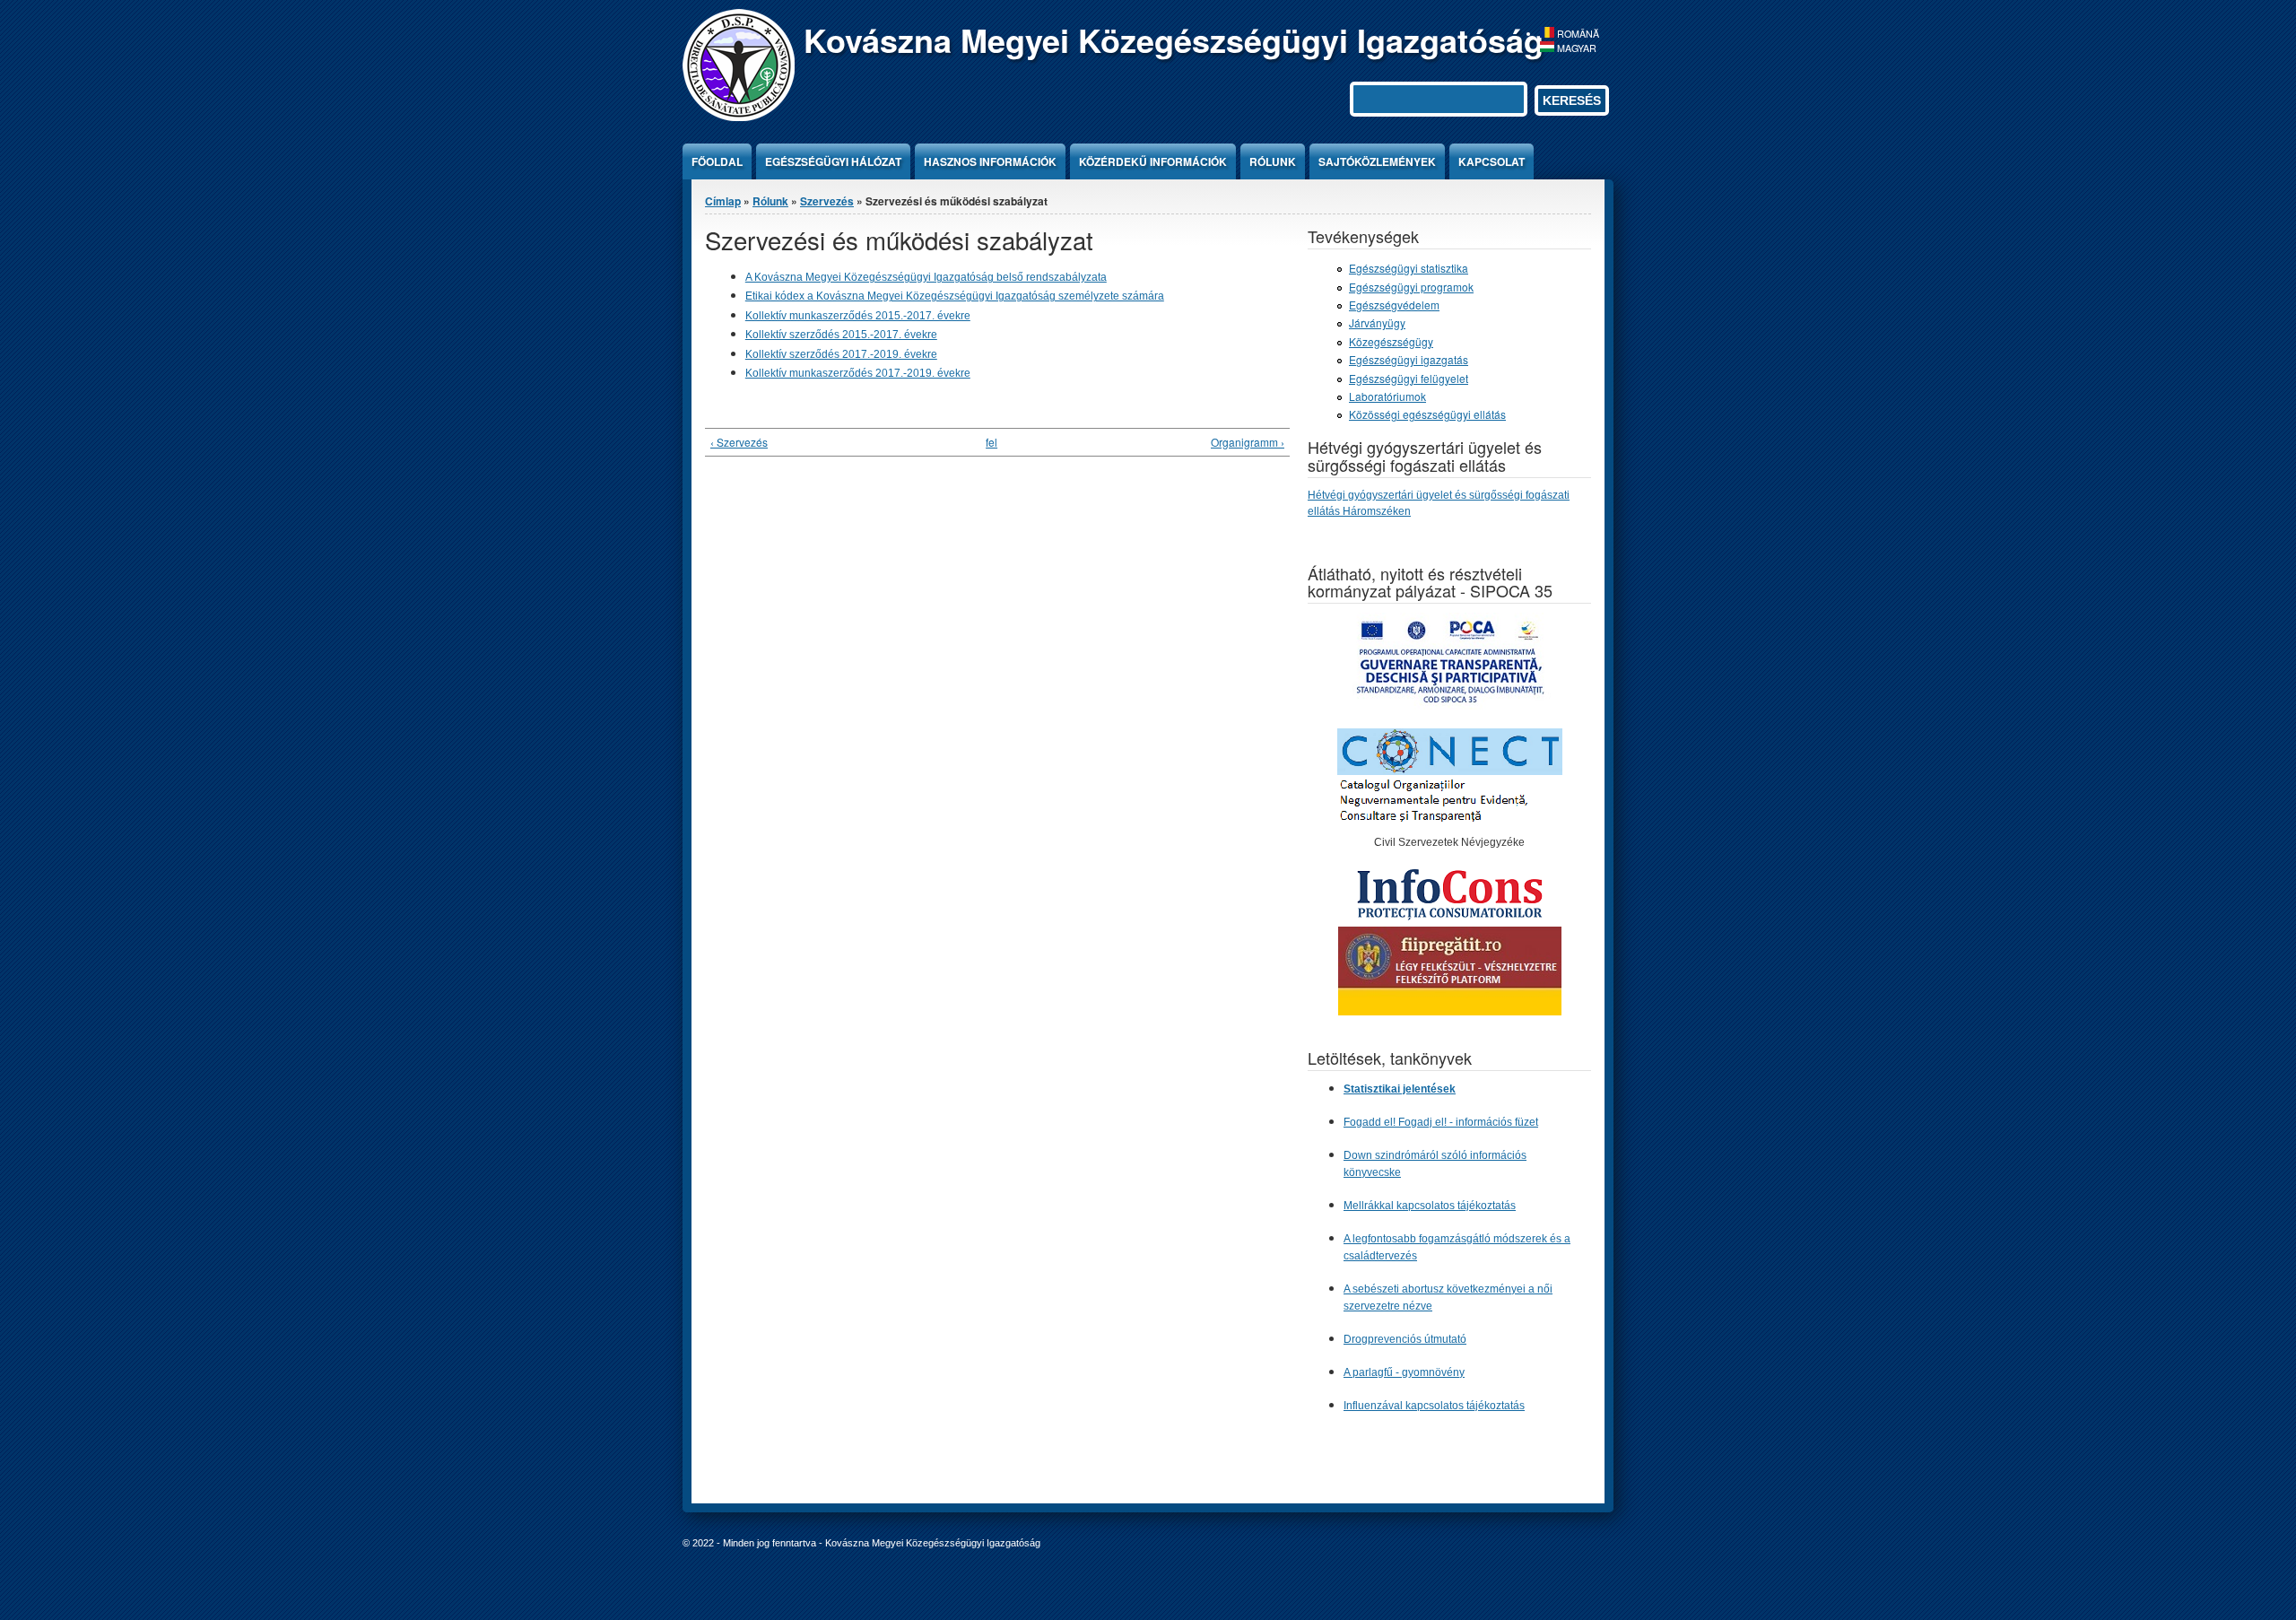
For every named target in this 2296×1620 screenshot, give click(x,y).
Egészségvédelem (1394, 305)
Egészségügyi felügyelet (1409, 378)
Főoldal (717, 161)
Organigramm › (1248, 442)
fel (991, 442)
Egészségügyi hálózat (833, 161)
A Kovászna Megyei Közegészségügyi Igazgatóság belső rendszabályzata (926, 277)
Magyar (1575, 48)
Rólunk (1273, 161)
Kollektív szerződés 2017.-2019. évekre (841, 354)
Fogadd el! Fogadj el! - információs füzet (1441, 1122)
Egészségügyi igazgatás (1409, 359)
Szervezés (827, 201)
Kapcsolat (1492, 161)
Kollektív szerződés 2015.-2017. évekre (841, 335)
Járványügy (1377, 322)
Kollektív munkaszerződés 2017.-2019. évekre (858, 373)
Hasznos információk (990, 161)
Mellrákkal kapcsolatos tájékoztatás (1430, 1206)
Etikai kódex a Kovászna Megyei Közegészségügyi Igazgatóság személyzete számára (955, 296)
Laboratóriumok (1387, 396)
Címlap (723, 201)
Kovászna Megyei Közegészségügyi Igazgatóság (1174, 39)
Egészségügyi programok (1411, 287)
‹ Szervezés (739, 442)
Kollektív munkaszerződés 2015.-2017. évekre (858, 316)
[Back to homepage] (739, 116)
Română (1577, 34)
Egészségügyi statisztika (1409, 268)
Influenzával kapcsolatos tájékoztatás (1434, 1406)
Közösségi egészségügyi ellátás (1427, 414)
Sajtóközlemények (1377, 161)
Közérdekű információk (1153, 161)
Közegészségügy (1391, 341)
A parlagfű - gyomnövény (1404, 1372)
